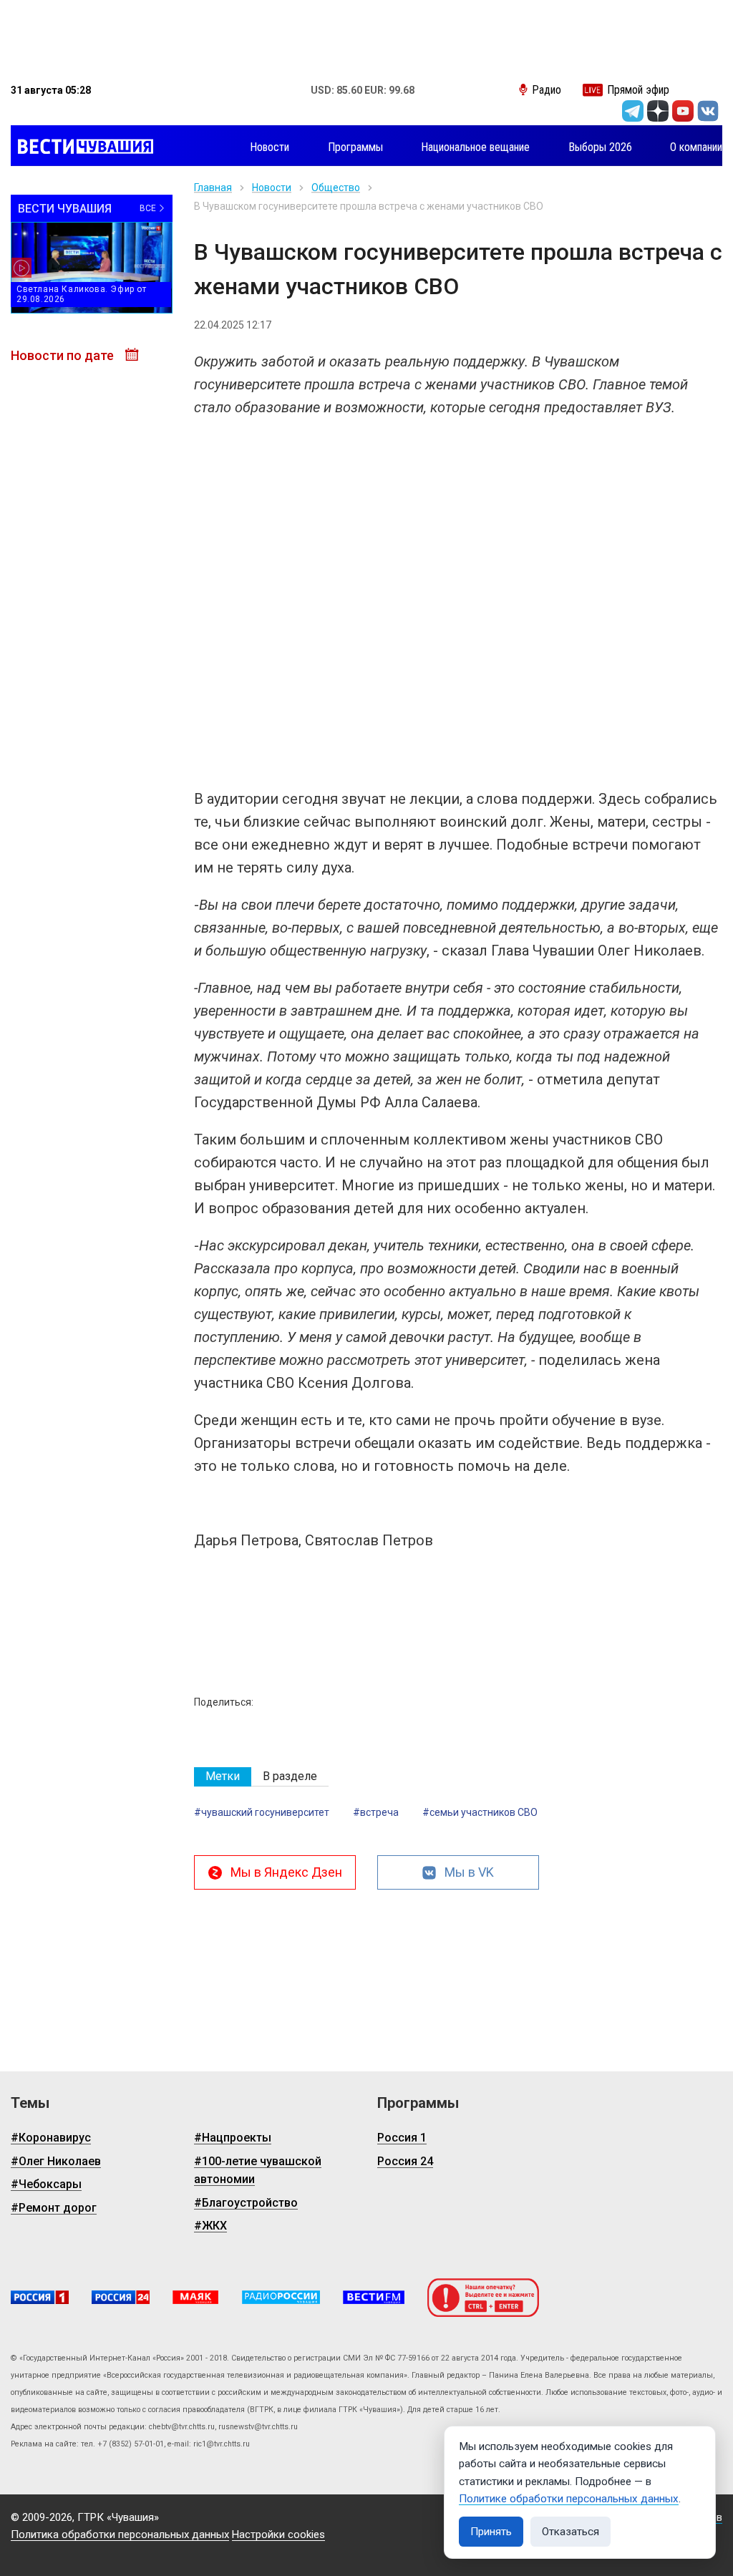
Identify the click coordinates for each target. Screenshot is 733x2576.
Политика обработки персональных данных (120, 2534)
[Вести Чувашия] (82, 147)
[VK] (708, 111)
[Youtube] (683, 111)
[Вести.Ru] (121, 2297)
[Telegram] (633, 111)
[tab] (223, 1777)
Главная (213, 188)
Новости (272, 188)
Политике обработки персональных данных (569, 2499)
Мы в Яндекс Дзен (286, 1872)
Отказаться (571, 2532)
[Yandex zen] (658, 111)
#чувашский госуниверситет (262, 1812)
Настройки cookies (278, 2534)
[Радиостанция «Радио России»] (281, 2297)
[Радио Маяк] (195, 2297)
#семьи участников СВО (480, 1812)
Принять (491, 2532)
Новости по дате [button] (64, 355)
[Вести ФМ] (374, 2297)
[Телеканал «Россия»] (40, 2297)
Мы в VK (469, 1872)
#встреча (376, 1812)
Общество (336, 188)
